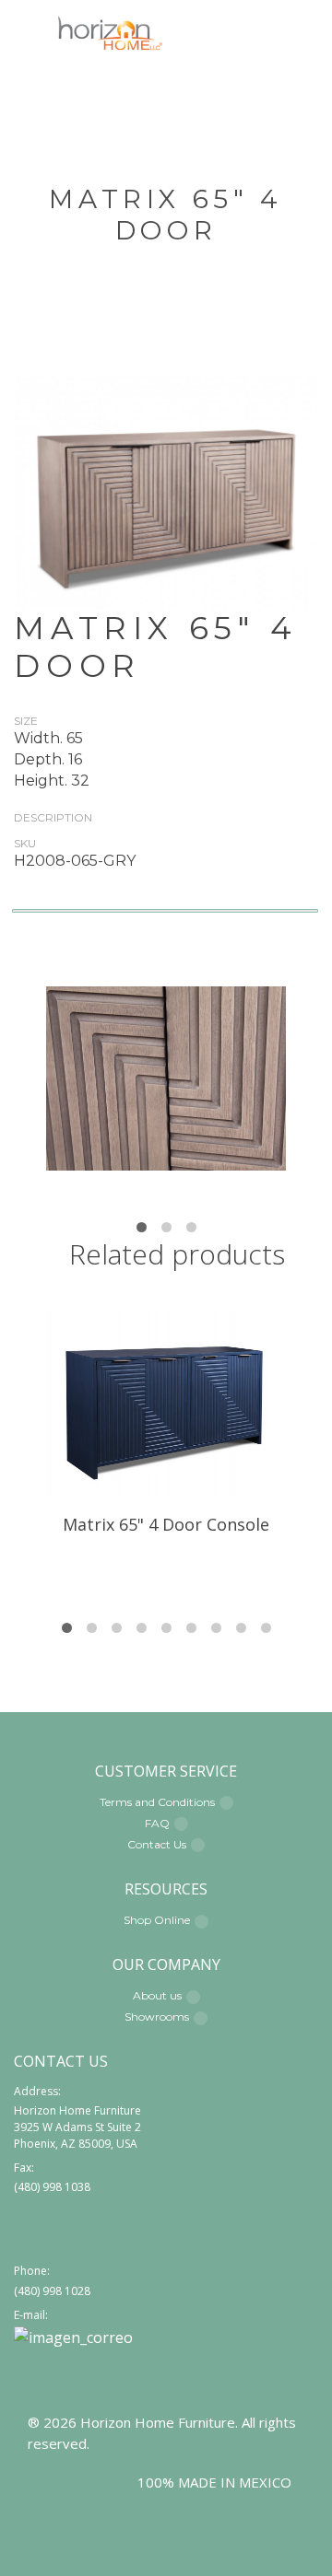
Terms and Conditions (157, 1802)
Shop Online (157, 1920)
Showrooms (157, 2017)
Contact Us (157, 1844)
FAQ (157, 1823)
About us (157, 1995)
